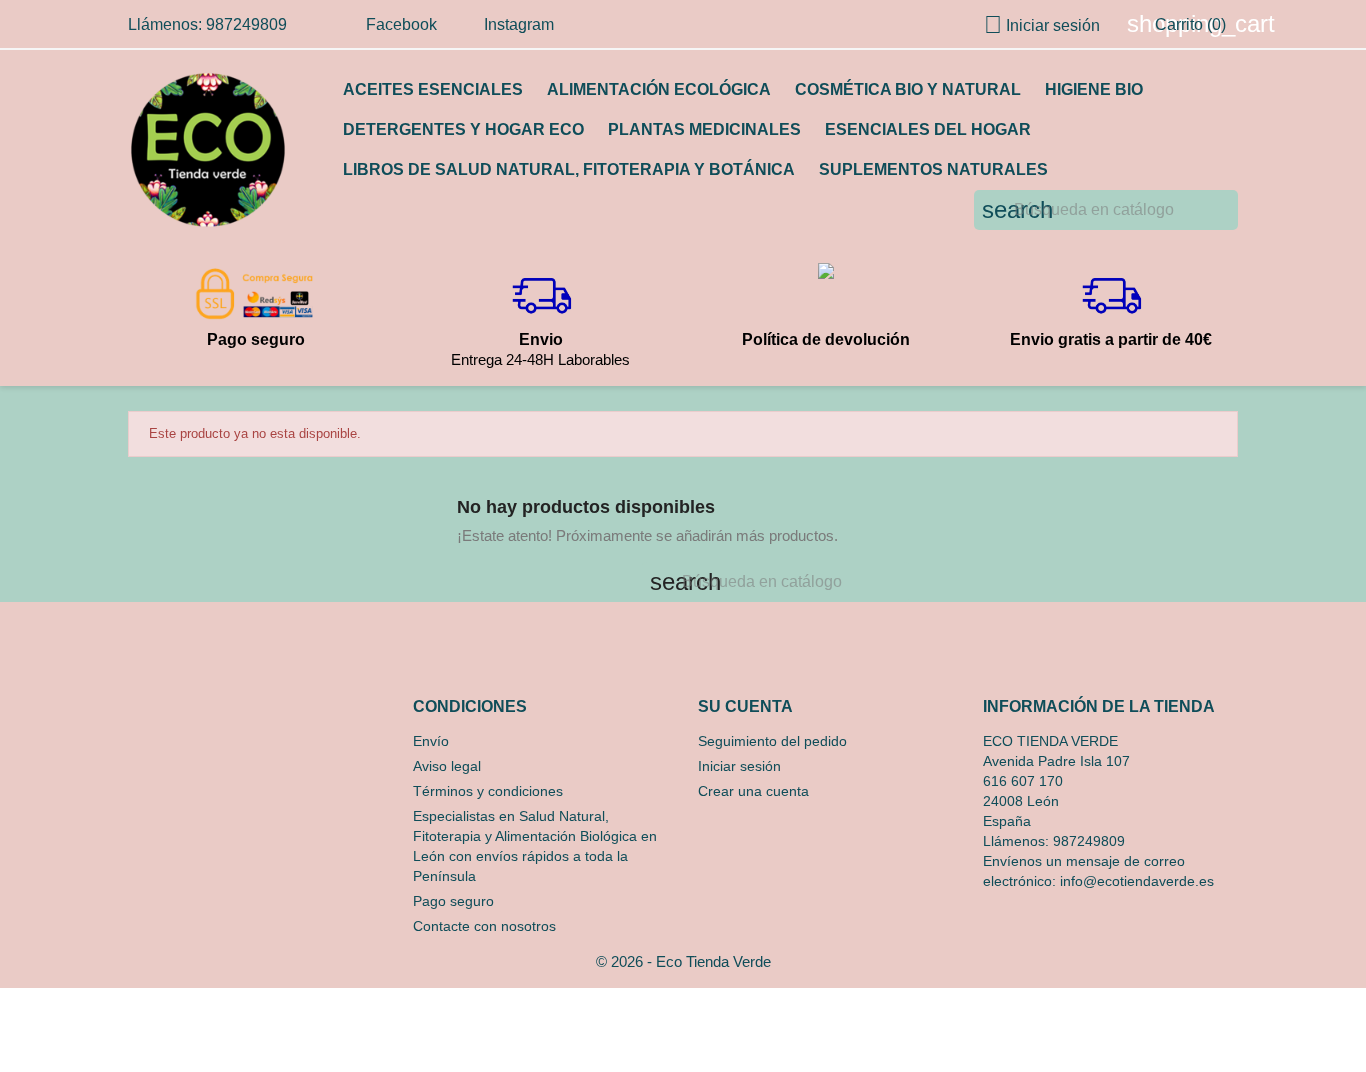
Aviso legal (447, 766)
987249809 (1089, 841)
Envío (431, 741)
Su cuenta (745, 706)
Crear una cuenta (753, 791)
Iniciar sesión (739, 766)
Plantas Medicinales (704, 129)
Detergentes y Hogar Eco (463, 129)
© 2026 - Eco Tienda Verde (683, 961)
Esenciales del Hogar (928, 129)
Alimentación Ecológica (659, 89)
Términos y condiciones (488, 791)
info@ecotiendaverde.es (1137, 881)
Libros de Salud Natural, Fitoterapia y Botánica (569, 169)
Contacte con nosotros (484, 926)
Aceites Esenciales (433, 89)
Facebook (401, 24)
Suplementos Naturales (933, 169)
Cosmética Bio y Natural (908, 89)
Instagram (519, 24)
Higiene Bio (1094, 89)
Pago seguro (453, 901)
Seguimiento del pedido (772, 741)
